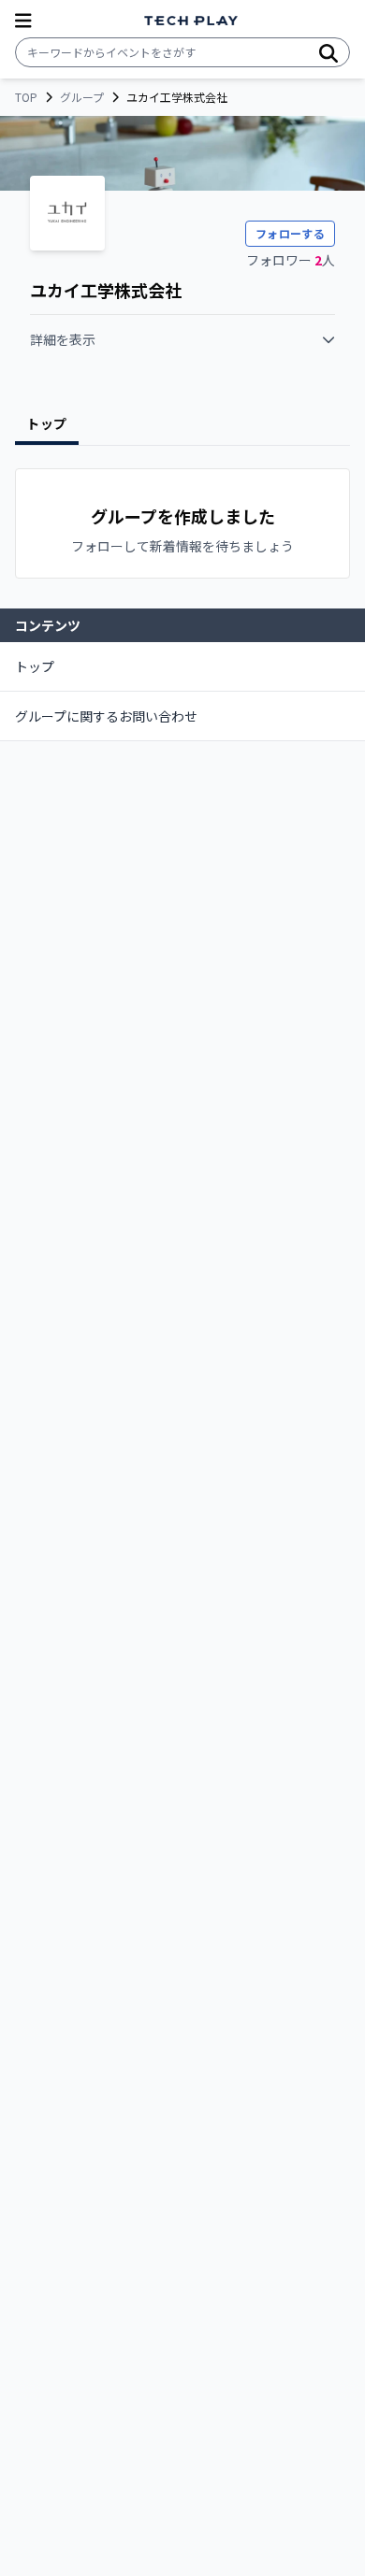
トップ (35, 666)
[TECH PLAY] (191, 21)
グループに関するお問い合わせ (106, 716)
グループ (82, 97)
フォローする (290, 233)
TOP (26, 97)
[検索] (328, 52)
